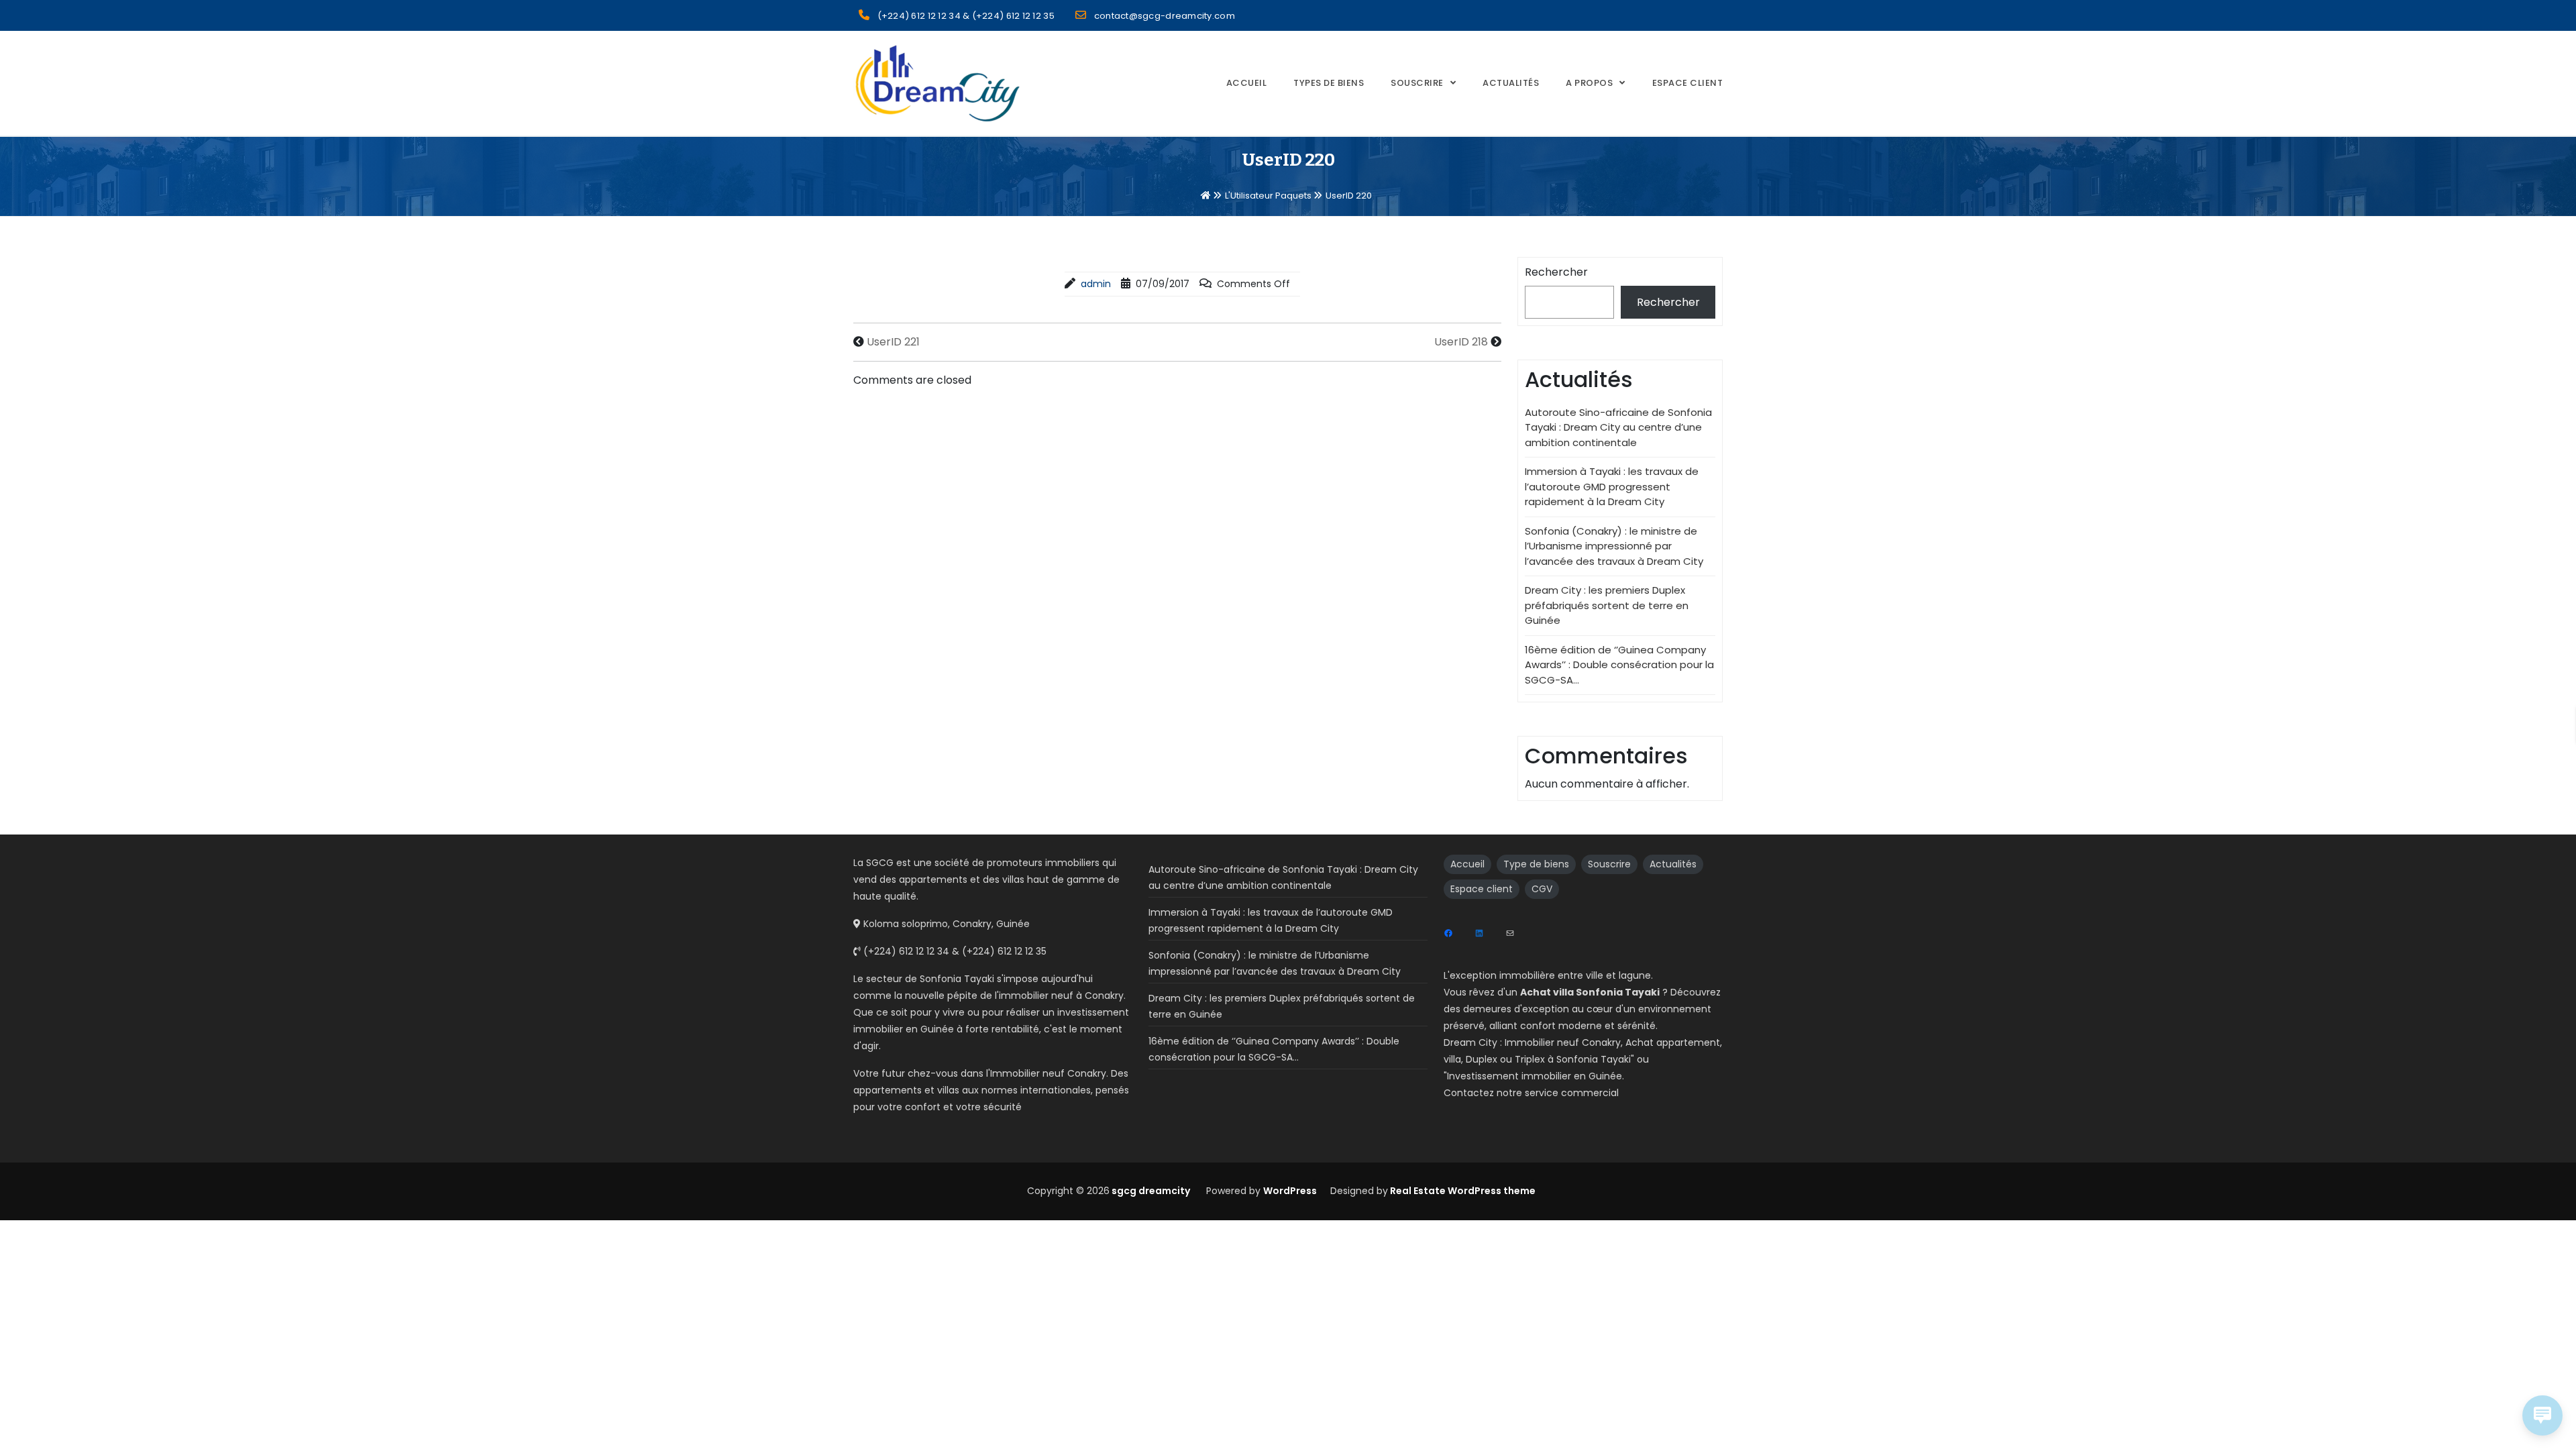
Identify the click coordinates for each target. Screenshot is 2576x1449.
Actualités (1511, 83)
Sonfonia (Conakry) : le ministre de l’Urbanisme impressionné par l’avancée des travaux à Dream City (1614, 546)
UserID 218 (1461, 342)
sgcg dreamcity (1150, 1191)
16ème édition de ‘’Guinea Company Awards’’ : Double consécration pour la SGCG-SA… (1619, 665)
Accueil (1247, 83)
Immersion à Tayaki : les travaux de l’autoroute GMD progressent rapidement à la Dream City (1612, 486)
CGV (1542, 889)
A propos (1589, 83)
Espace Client (1688, 83)
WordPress (1290, 1191)
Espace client (1482, 889)
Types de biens (1329, 83)
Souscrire (1417, 83)
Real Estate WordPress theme (1462, 1191)
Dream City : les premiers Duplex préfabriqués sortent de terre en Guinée (1607, 605)
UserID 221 (893, 342)
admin (1096, 284)
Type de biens (1536, 864)
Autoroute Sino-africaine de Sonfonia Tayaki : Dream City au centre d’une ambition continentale (1618, 427)
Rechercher (1556, 272)
